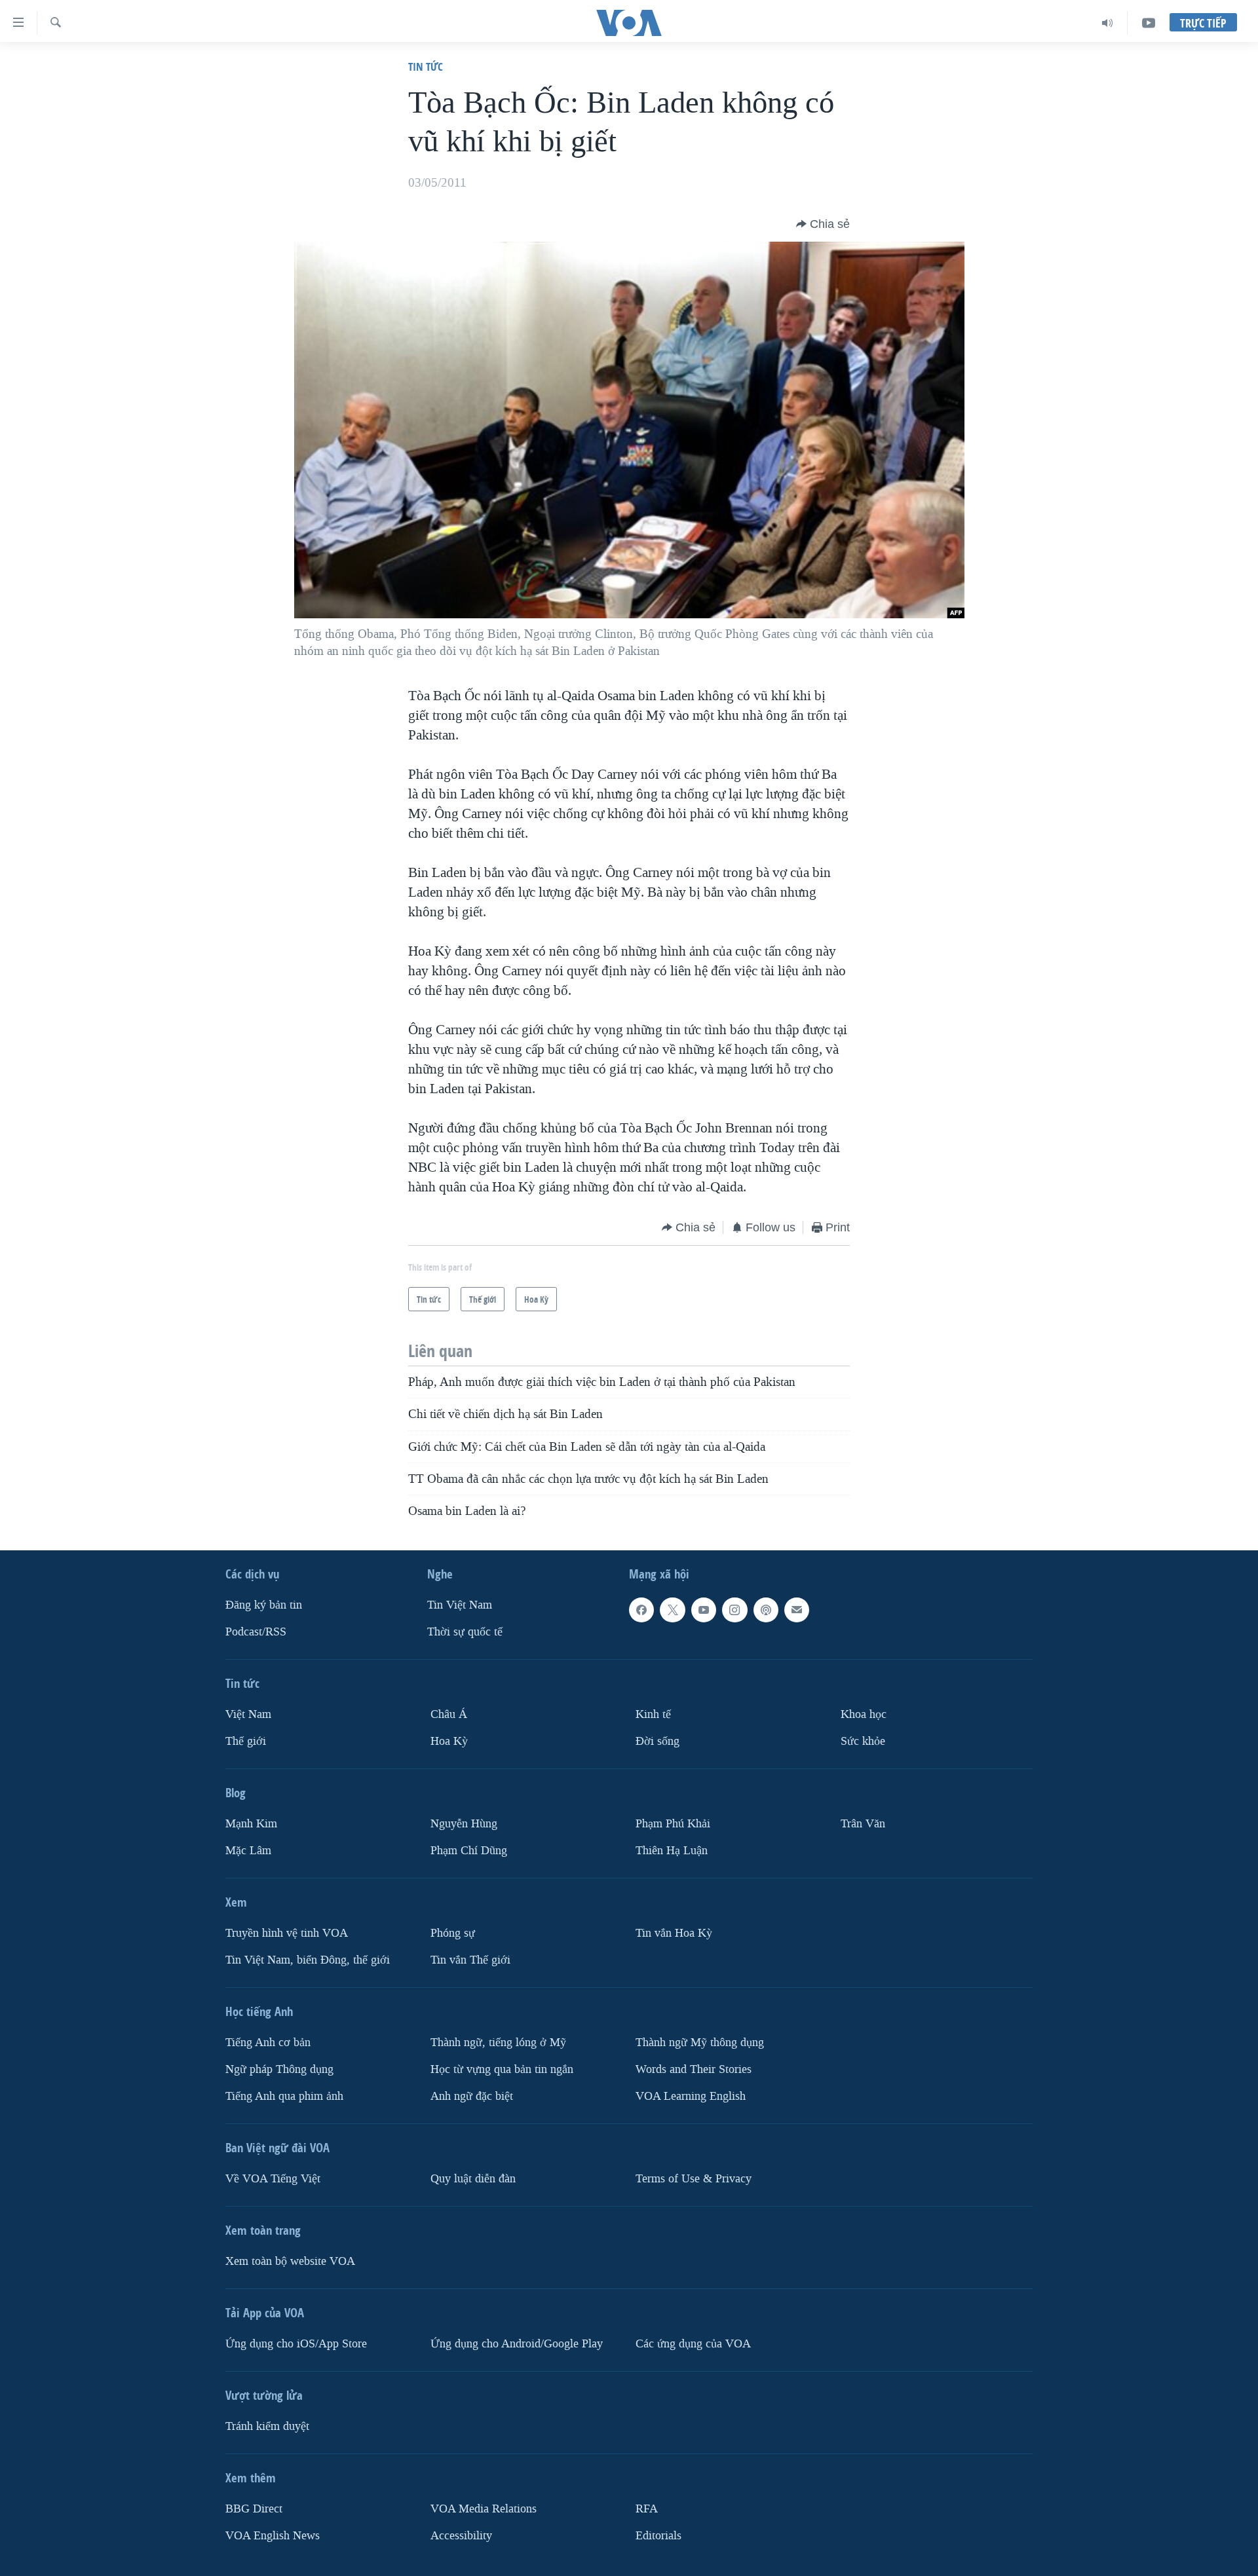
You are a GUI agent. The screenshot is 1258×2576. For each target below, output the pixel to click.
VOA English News (273, 2536)
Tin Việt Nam (460, 1605)
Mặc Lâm (248, 1851)
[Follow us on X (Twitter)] (672, 1610)
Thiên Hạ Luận (672, 1851)
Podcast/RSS (256, 1632)
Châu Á (449, 1714)
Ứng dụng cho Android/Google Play (517, 2344)
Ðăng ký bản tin (264, 1605)
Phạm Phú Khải (673, 1824)
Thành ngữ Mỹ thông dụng (700, 2043)
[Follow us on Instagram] (734, 1610)
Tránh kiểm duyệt (267, 2426)
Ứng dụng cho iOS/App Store (296, 2344)
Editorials (658, 2536)
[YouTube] (1149, 23)
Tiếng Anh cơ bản (268, 2043)
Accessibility (461, 2536)
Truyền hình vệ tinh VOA (287, 1933)
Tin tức (426, 66)
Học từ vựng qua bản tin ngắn (502, 2069)
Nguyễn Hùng (464, 1824)
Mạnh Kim (251, 1824)
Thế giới (246, 1741)
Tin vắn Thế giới (470, 1960)
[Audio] (1108, 23)
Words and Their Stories (694, 2069)
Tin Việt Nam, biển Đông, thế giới (308, 1960)
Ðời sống (658, 1741)
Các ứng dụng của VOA (693, 2344)
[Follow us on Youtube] (704, 1610)
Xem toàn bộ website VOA (290, 2261)
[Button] (823, 224)
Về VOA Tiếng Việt (273, 2179)
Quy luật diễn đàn (473, 2179)
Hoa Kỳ (449, 1741)
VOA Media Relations (484, 2509)
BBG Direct (254, 2509)
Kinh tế (653, 1714)
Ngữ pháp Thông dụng (279, 2069)
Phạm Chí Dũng (469, 1851)
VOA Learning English (691, 2096)
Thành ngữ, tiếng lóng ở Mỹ (498, 2043)
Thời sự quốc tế (465, 1632)
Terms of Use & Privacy (694, 2179)
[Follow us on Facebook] (641, 1610)
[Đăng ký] (797, 1610)
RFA (647, 2509)
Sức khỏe (863, 1741)
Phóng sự (453, 1933)
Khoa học (864, 1714)
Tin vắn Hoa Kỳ (674, 1933)
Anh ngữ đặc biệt (472, 2096)
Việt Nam (248, 1714)
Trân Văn (863, 1824)
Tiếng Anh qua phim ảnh (284, 2096)
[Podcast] (766, 1610)
